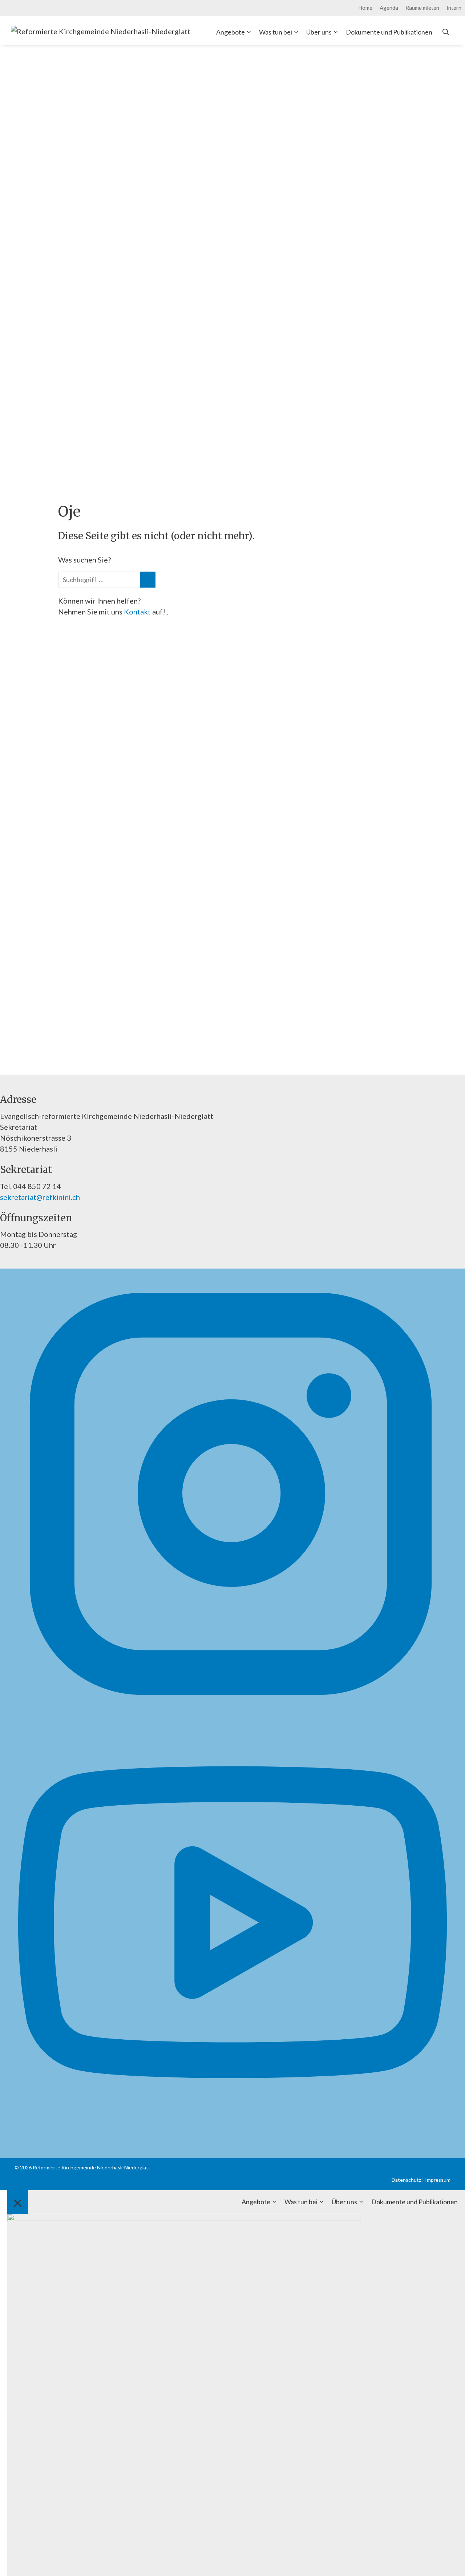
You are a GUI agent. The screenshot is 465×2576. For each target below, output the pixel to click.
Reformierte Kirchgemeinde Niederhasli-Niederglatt (92, 2167)
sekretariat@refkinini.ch (40, 1197)
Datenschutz (406, 2180)
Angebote (231, 32)
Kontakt (138, 612)
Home (365, 8)
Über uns (319, 32)
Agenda (389, 8)
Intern (454, 8)
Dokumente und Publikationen (389, 32)
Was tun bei (276, 32)
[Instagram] (231, 1705)
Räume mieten (422, 8)
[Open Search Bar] (446, 32)
